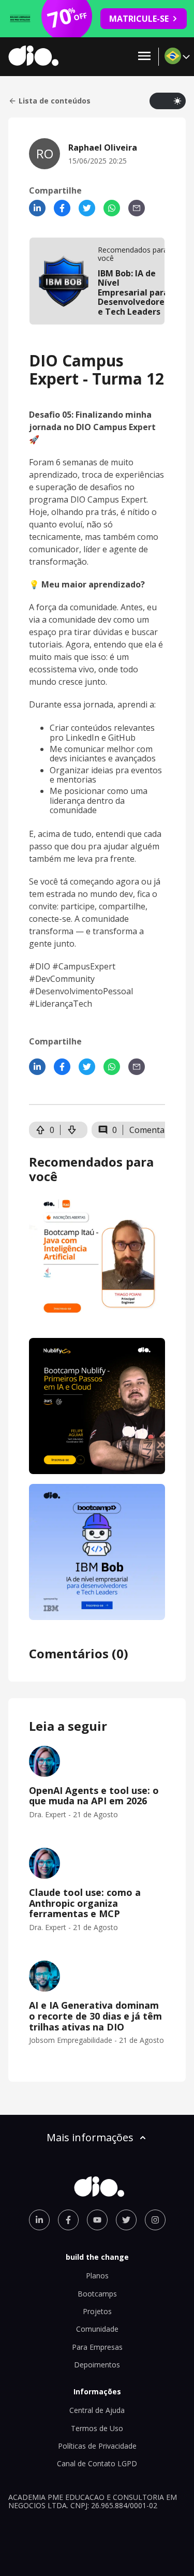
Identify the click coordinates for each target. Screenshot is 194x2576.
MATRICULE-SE (139, 19)
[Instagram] (155, 2220)
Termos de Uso (97, 2428)
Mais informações (90, 2137)
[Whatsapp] (112, 208)
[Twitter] (87, 208)
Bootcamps (97, 2294)
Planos (97, 2276)
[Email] (137, 208)
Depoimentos (97, 2365)
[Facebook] (62, 208)
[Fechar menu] (144, 57)
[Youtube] (97, 2220)
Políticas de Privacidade (97, 2446)
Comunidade (97, 2329)
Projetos (97, 2311)
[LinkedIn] (37, 208)
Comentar (149, 1130)
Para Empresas (97, 2347)
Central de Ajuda (97, 2410)
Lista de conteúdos (55, 101)
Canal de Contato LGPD (97, 2463)
